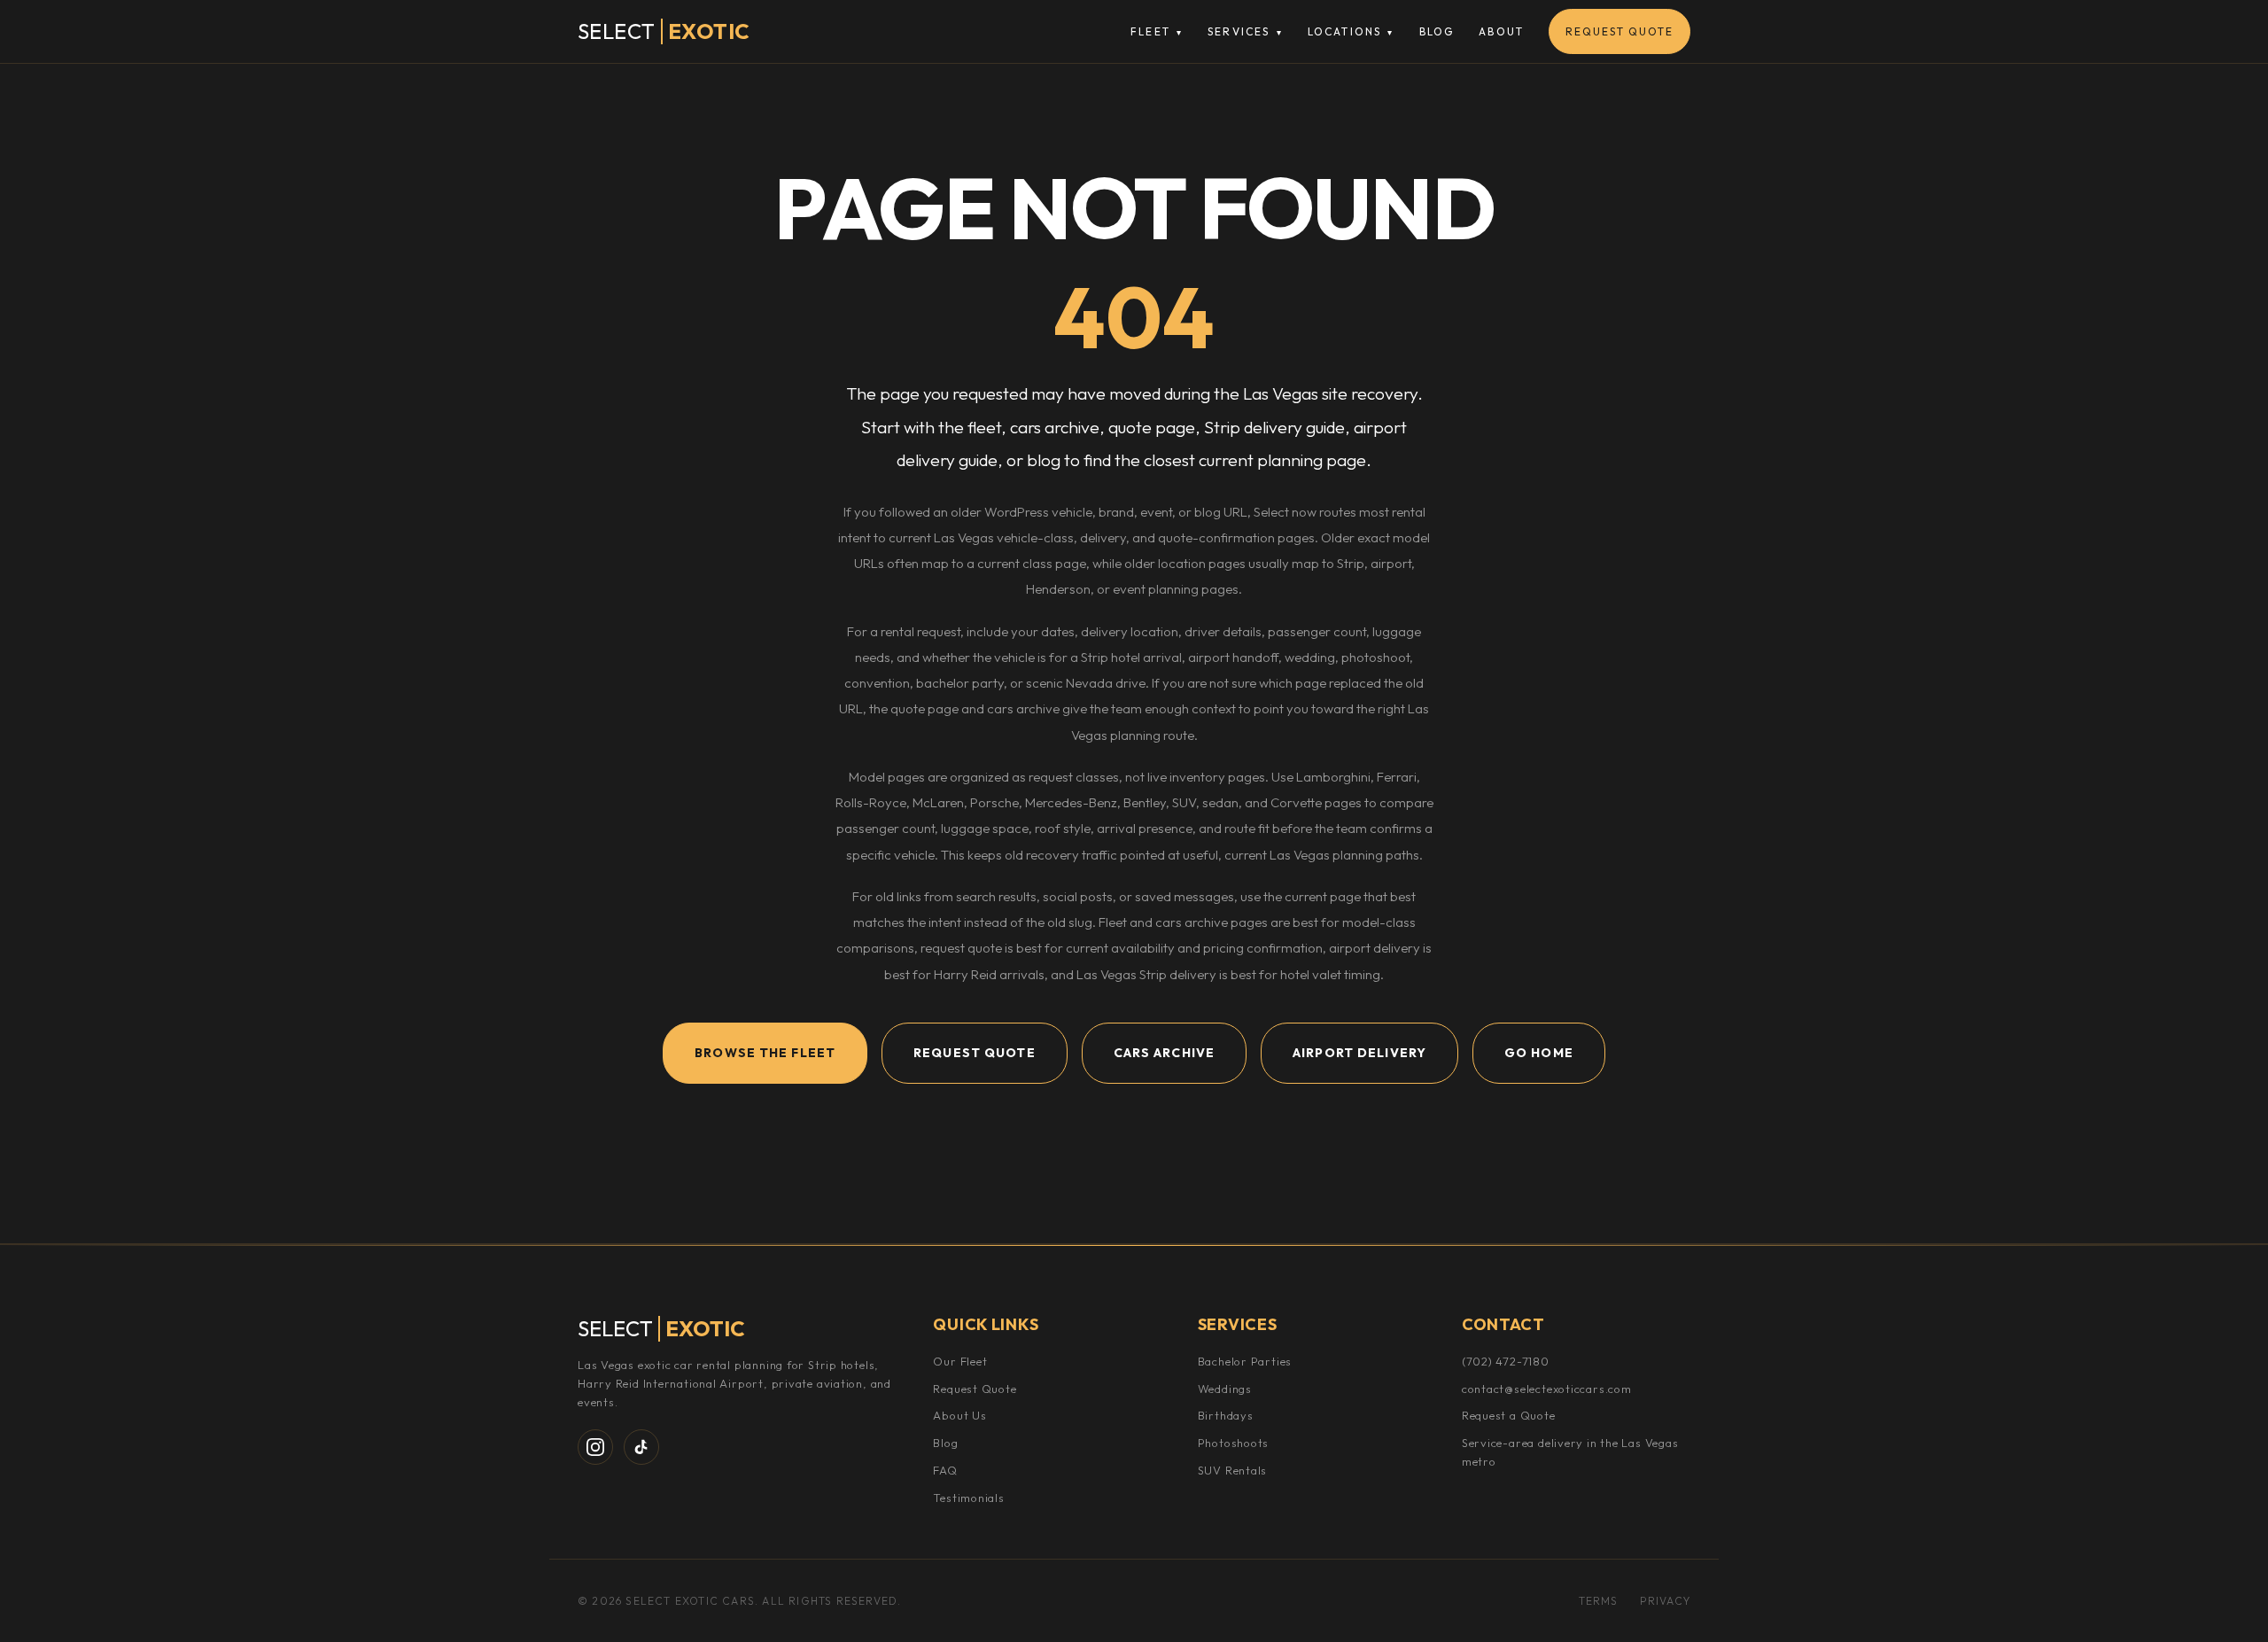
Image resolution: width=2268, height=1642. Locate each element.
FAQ (945, 1470)
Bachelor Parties (1245, 1361)
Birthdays (1226, 1415)
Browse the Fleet (765, 1053)
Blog (1437, 31)
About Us (959, 1415)
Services (1245, 31)
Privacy (1665, 1601)
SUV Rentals (1233, 1470)
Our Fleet (960, 1361)
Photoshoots (1234, 1443)
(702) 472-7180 (1506, 1361)
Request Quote (1619, 31)
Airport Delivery (1359, 1053)
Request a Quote (1509, 1415)
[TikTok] (641, 1447)
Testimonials (968, 1498)
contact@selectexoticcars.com (1547, 1389)
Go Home (1539, 1053)
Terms (1599, 1601)
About (1501, 31)
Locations (1351, 31)
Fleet (1157, 31)
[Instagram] (595, 1447)
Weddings (1225, 1389)
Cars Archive (1164, 1053)
